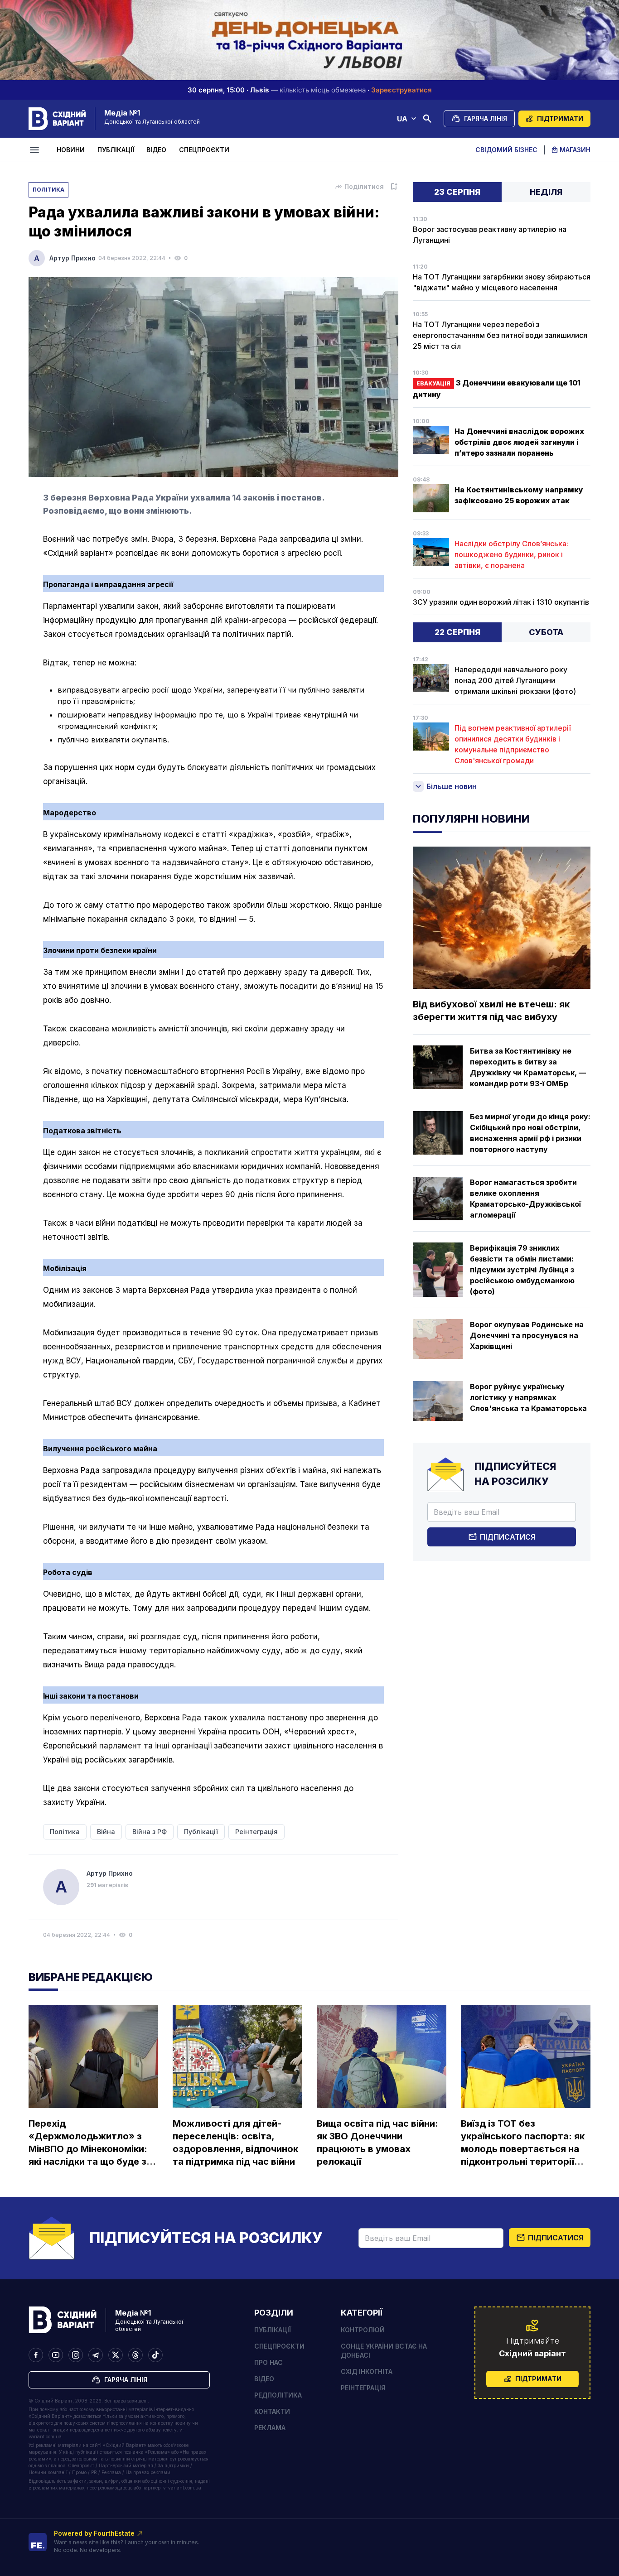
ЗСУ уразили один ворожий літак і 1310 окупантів (501, 602)
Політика (48, 190)
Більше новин (452, 786)
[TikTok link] (155, 2355)
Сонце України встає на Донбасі (384, 2351)
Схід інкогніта (367, 2371)
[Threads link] (135, 2355)
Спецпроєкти (204, 150)
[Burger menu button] (36, 150)
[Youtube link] (56, 2355)
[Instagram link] (76, 2355)
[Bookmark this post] (394, 187)
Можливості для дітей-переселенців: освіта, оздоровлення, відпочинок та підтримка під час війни (235, 2143)
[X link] (116, 2355)
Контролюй (363, 2330)
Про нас (268, 2362)
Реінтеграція (363, 2388)
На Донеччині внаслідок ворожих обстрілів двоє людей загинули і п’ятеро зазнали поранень (519, 442)
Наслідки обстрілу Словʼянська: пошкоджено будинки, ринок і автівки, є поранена (511, 554)
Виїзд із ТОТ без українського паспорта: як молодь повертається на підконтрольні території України (523, 2143)
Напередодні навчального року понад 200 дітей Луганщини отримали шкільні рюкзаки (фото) (515, 680)
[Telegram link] (96, 2355)
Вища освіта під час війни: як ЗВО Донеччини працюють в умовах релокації (377, 2143)
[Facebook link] (36, 2355)
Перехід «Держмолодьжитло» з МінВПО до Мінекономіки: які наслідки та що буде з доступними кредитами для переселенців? (88, 2143)
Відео (156, 150)
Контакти (272, 2411)
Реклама (270, 2428)
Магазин (575, 150)
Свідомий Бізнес (506, 150)
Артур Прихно (73, 258)
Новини (71, 150)
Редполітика (278, 2395)
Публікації (116, 150)
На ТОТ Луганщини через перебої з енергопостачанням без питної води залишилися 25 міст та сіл (500, 335)
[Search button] (427, 119)
